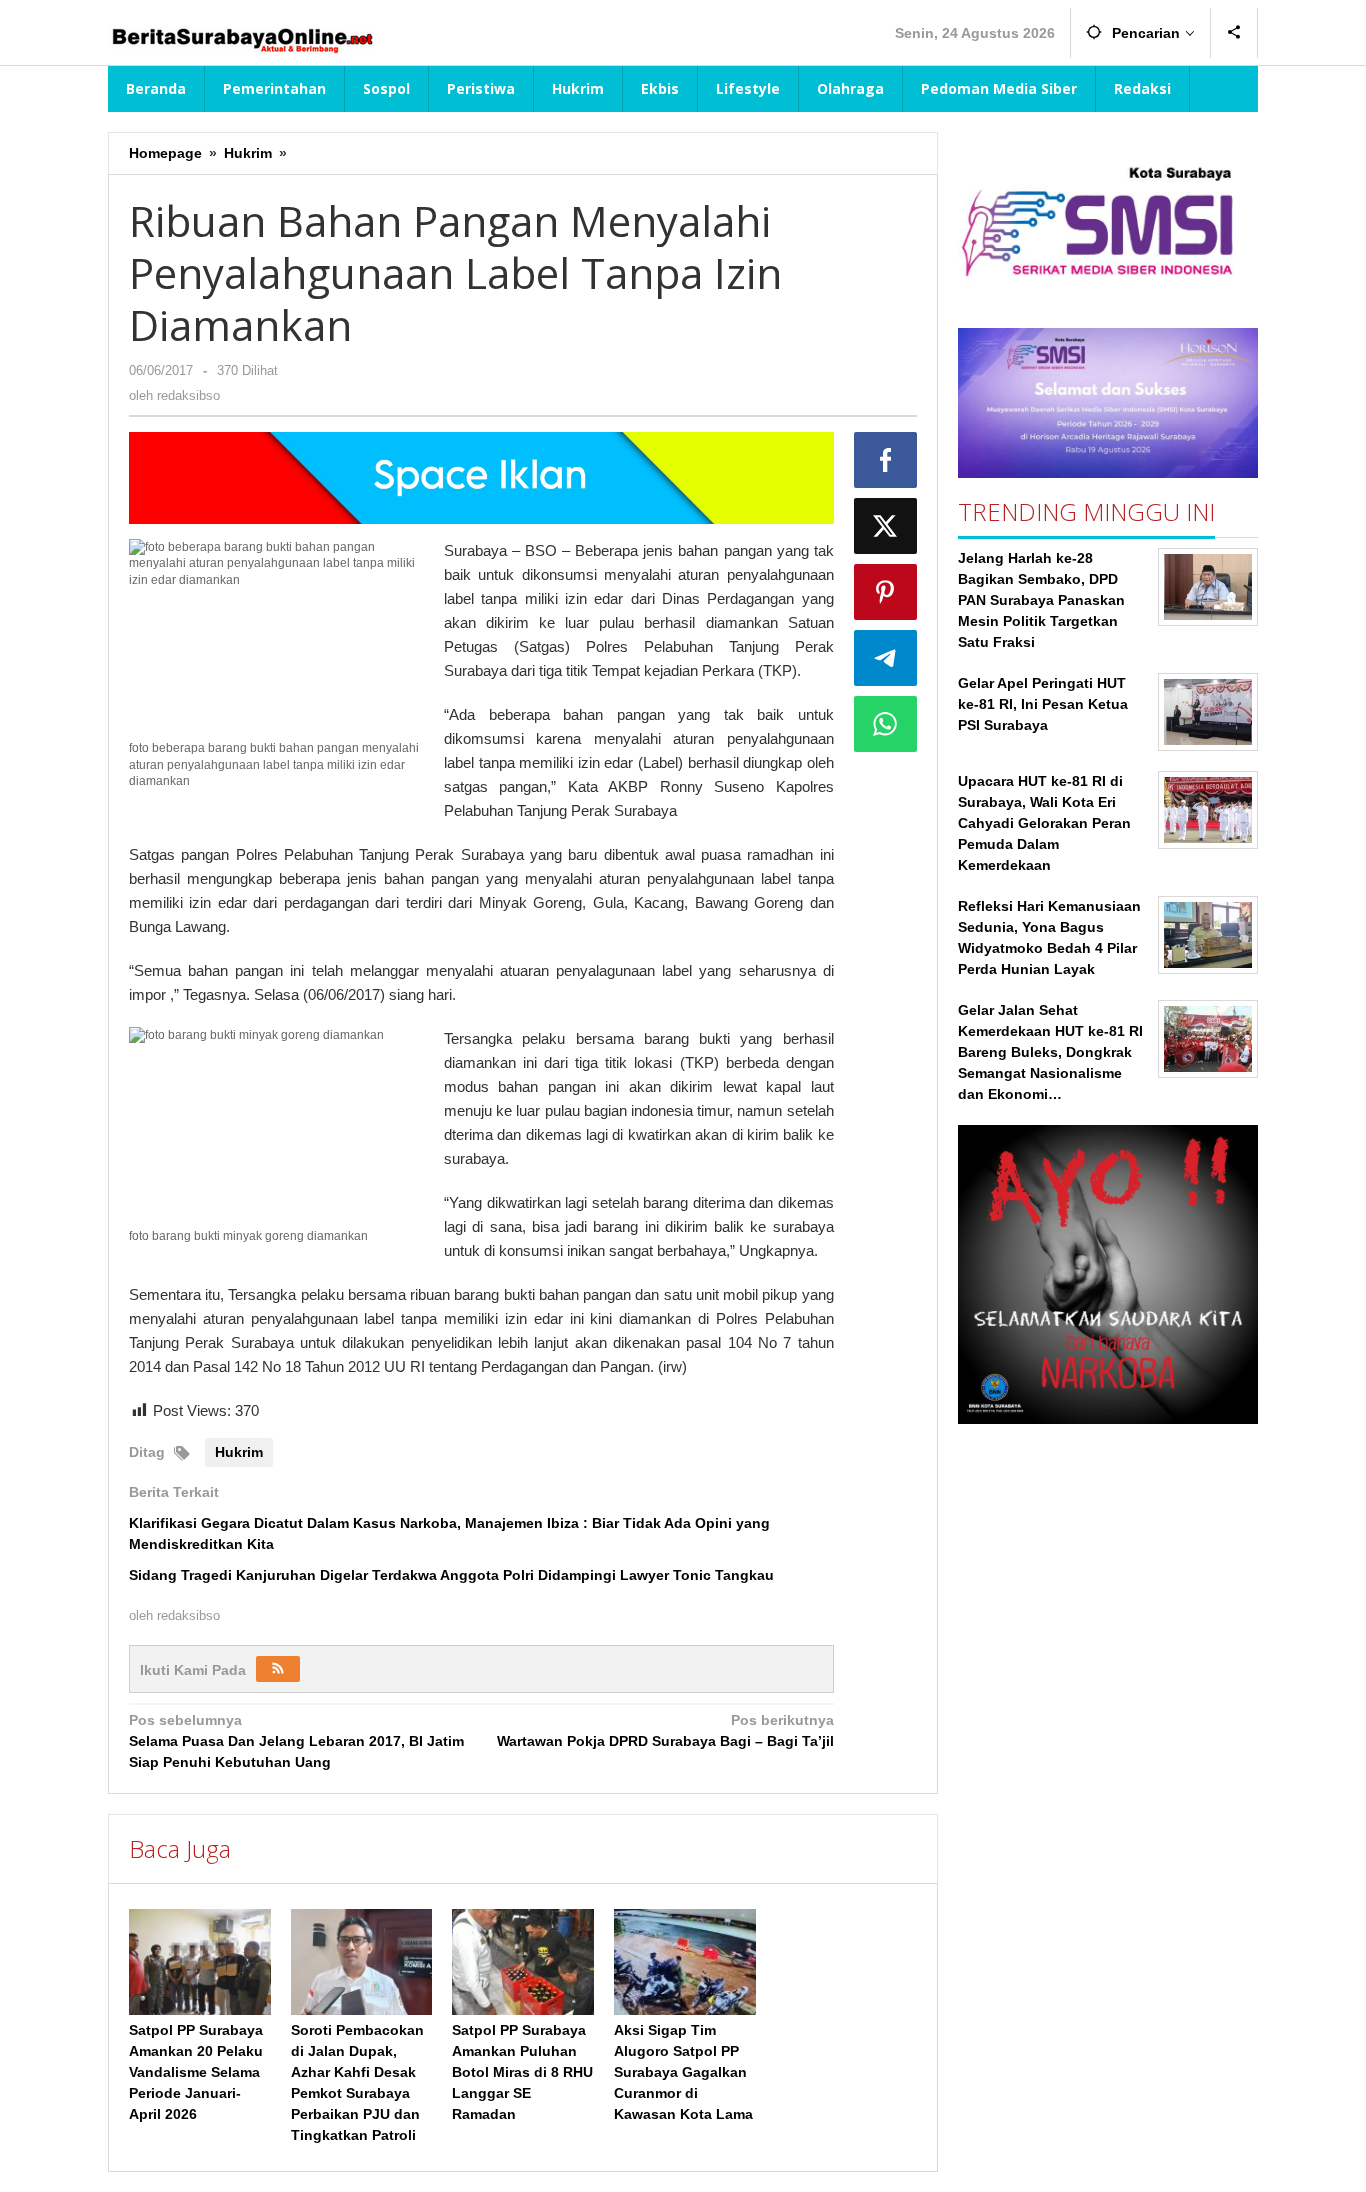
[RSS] (278, 1669)
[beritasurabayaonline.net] (241, 38)
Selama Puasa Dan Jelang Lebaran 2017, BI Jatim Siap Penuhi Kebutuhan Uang (296, 1741)
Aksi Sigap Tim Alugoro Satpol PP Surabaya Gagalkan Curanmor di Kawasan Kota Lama (683, 2072)
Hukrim (239, 1452)
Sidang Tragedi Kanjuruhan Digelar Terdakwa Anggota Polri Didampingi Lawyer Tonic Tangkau (451, 1575)
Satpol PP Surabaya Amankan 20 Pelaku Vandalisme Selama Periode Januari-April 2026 (196, 2072)
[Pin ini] (886, 592)
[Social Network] (1234, 33)
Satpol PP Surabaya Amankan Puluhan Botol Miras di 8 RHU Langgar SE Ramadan (522, 2072)
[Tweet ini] (886, 526)
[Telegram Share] (886, 658)
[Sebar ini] (886, 460)
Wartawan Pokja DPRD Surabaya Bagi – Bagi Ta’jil (665, 1730)
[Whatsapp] (886, 724)
